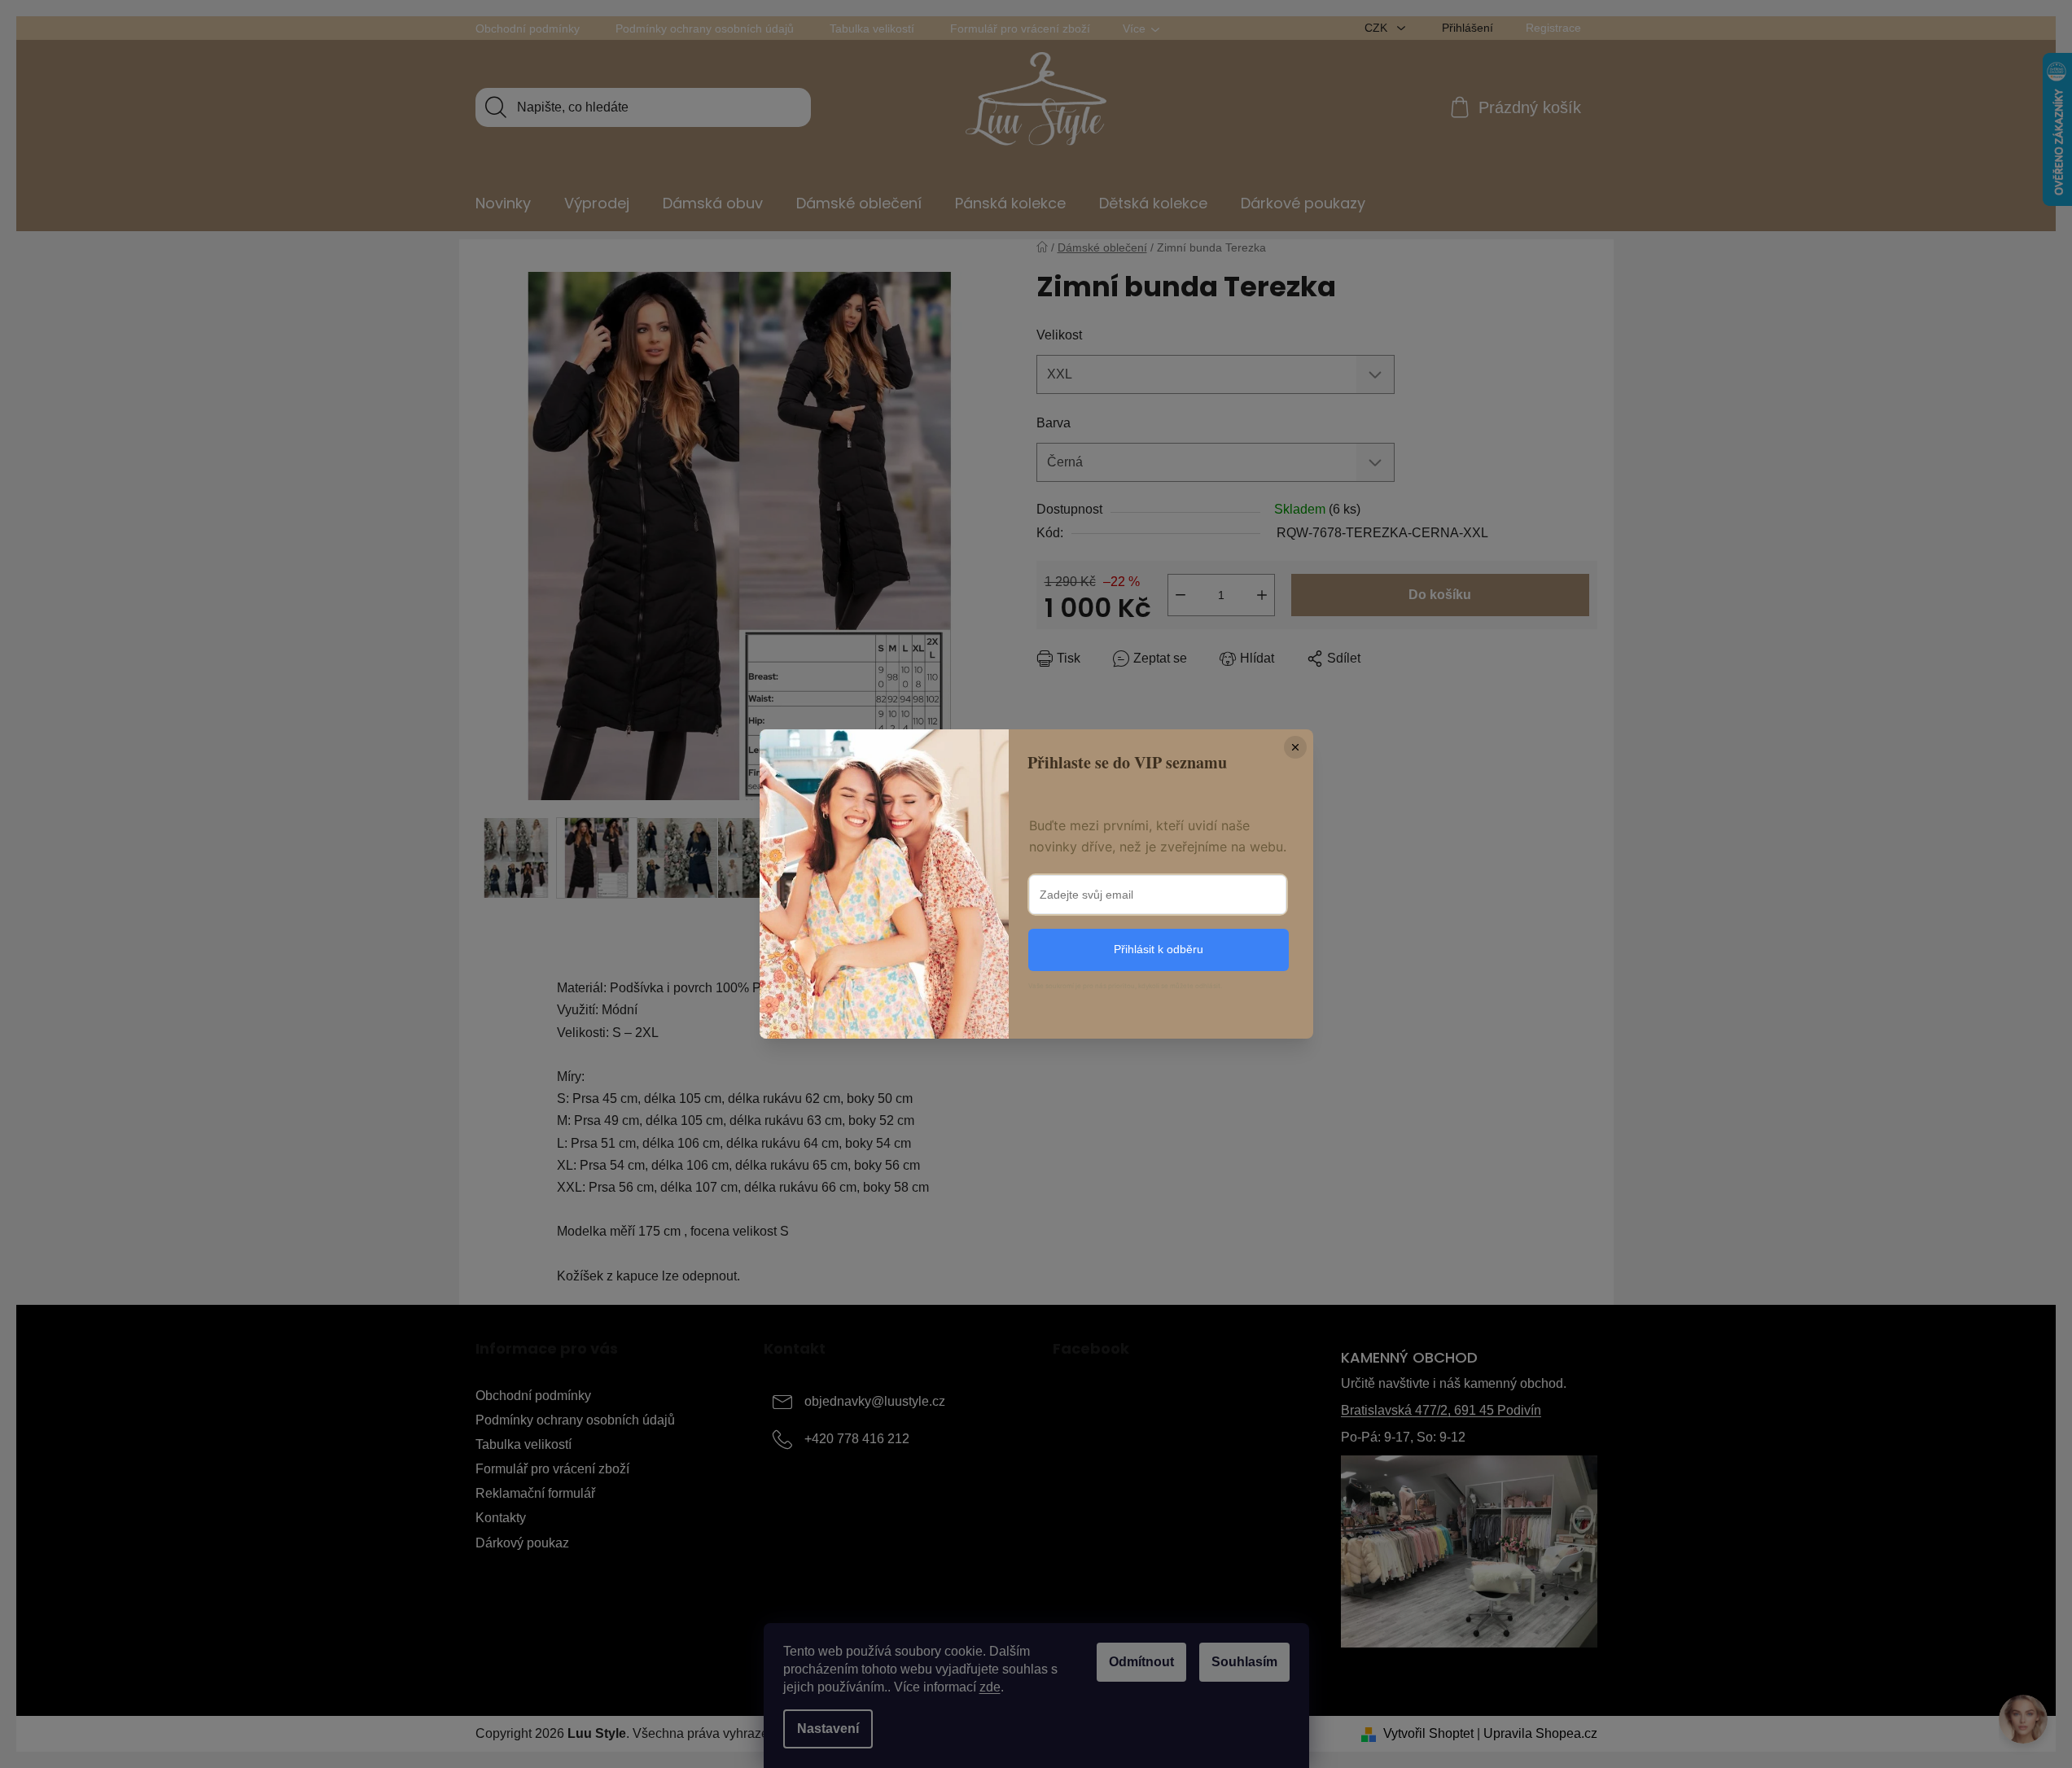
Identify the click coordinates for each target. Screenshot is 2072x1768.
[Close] (1295, 747)
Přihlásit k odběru (1159, 949)
